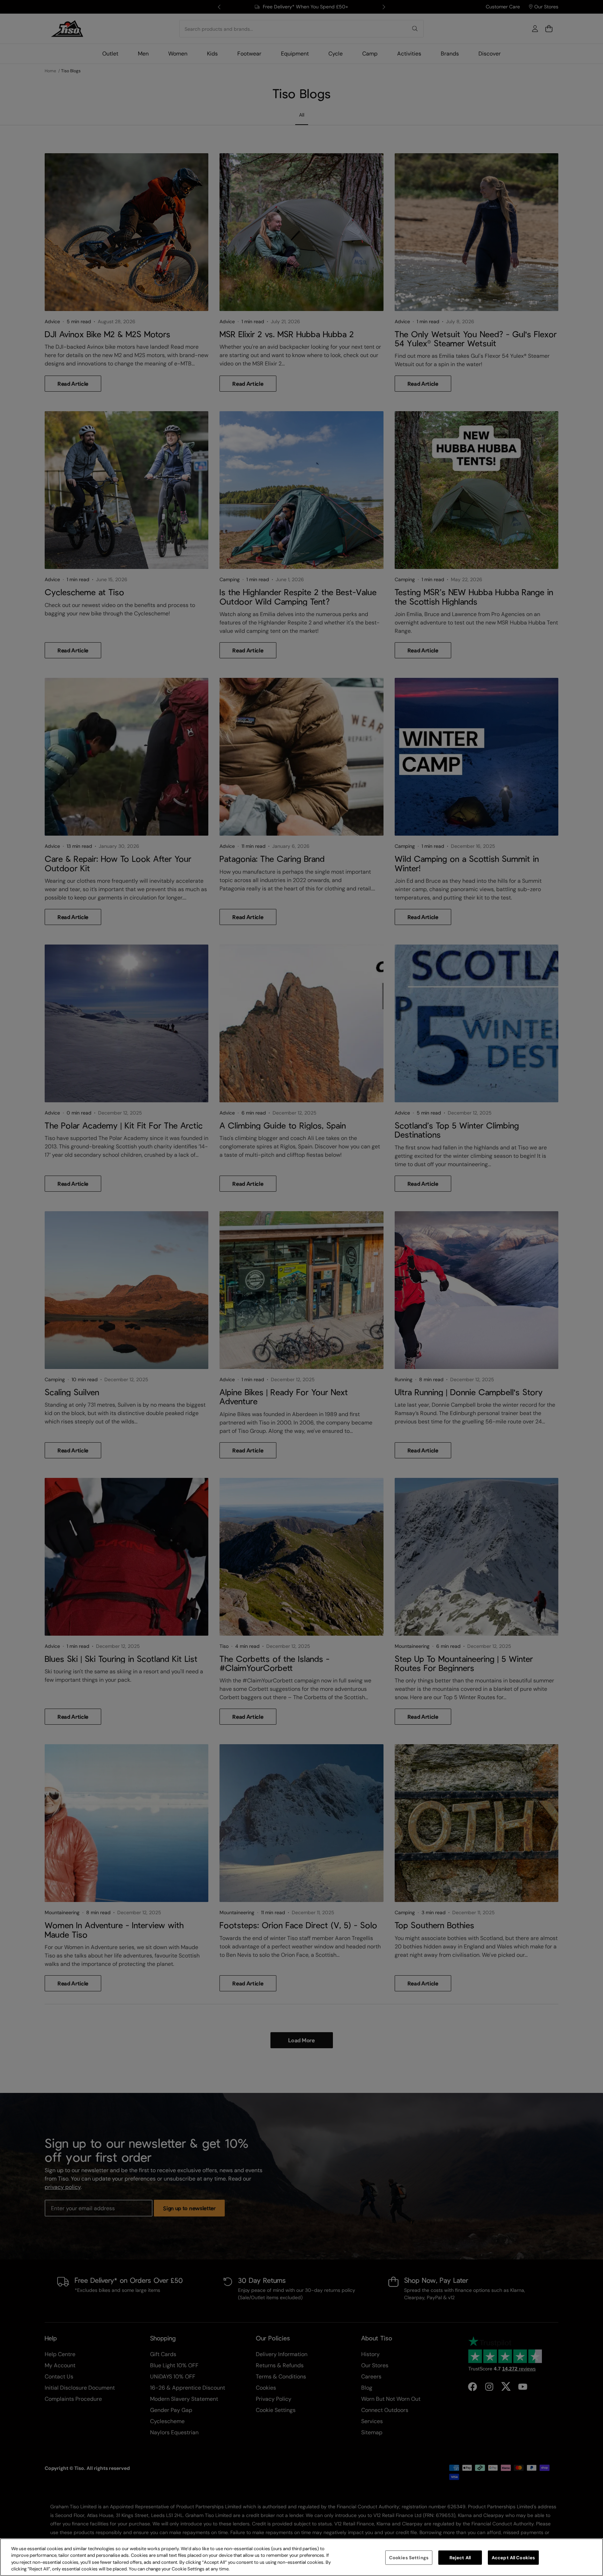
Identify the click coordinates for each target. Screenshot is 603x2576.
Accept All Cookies (513, 2558)
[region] (301, 2557)
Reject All (460, 2558)
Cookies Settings (409, 2558)
